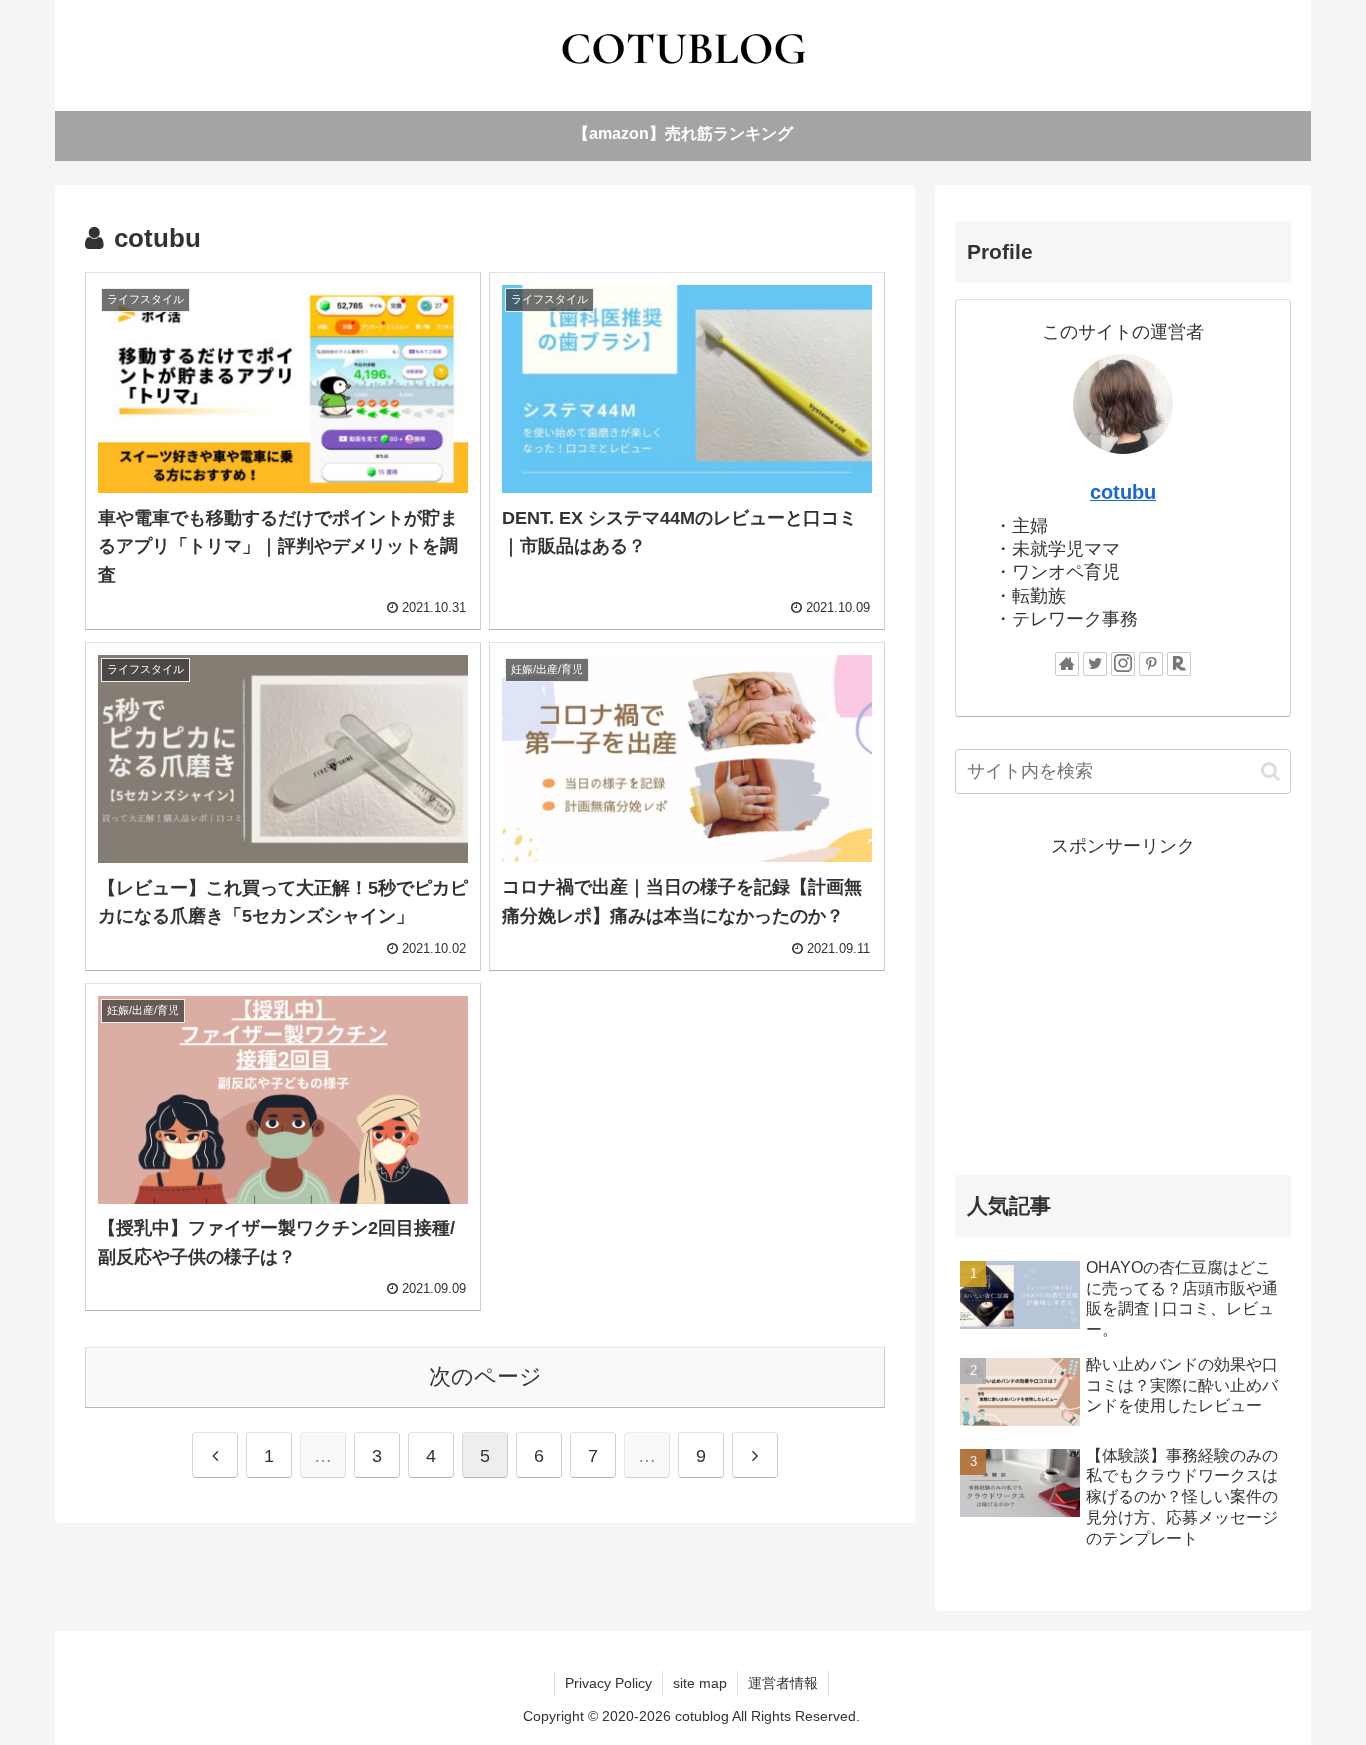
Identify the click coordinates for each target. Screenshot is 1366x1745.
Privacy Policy (608, 1683)
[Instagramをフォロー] (1123, 664)
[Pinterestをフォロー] (1151, 664)
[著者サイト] (1067, 664)
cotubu (1123, 492)
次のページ (485, 1376)
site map (700, 1683)
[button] (1270, 771)
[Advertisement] (1123, 1002)
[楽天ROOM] (1179, 664)
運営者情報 (783, 1683)
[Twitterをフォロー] (1095, 664)
